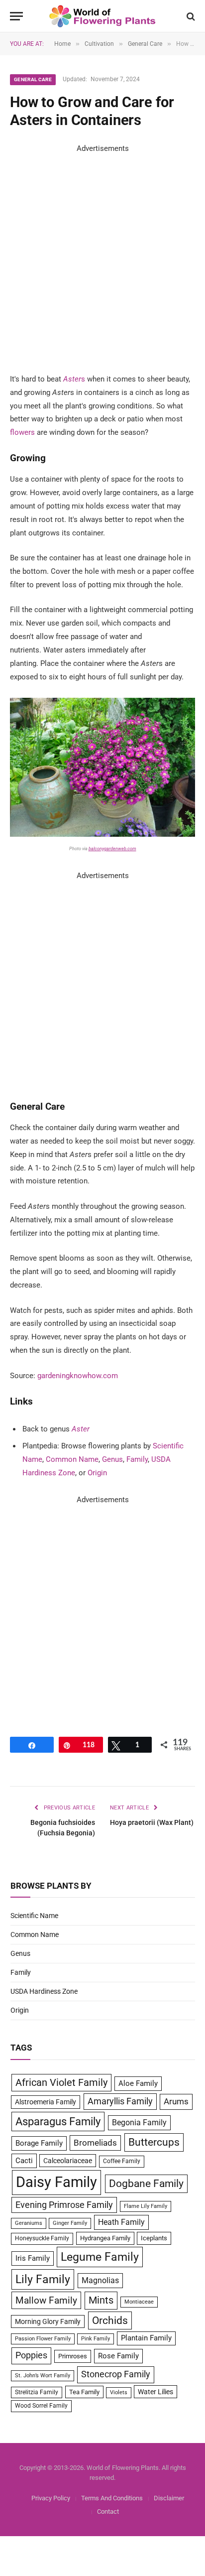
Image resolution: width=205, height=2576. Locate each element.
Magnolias (100, 2280)
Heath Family (121, 2222)
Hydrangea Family (105, 2238)
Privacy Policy (51, 2498)
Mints (101, 2300)
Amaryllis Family (120, 2101)
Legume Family (100, 2257)
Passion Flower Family (43, 2339)
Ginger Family (70, 2223)
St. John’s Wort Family (43, 2376)
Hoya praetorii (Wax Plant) (152, 1822)
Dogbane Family (146, 2184)
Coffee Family (122, 2161)
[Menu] (16, 16)
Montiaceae (139, 2302)
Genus (112, 1459)
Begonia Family (139, 2123)
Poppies (31, 2355)
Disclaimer (169, 2498)
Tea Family (84, 2392)
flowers (22, 432)
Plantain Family (146, 2338)
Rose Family (118, 2356)
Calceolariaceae (68, 2161)
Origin (97, 1473)
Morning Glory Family (48, 2321)
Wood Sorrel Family (41, 2406)
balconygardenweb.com (112, 849)
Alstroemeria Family (46, 2102)
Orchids (110, 2320)
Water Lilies (155, 2392)
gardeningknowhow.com (78, 1376)
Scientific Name (34, 1916)
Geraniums (29, 2223)
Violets (119, 2392)
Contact (108, 2512)
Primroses (73, 2356)
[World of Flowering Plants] (103, 16)
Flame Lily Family (146, 2206)
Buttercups (154, 2142)
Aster (72, 379)
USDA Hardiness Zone (44, 1991)
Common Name (72, 1459)
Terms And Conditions (112, 2498)
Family (137, 1459)
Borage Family (39, 2143)
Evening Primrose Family (64, 2205)
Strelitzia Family (37, 2392)
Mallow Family (46, 2300)
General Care (33, 79)
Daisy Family (56, 2182)
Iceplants (154, 2238)
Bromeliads (95, 2143)
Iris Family (33, 2258)
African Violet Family (61, 2083)
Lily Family (43, 2279)
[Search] (190, 16)
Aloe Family (138, 2083)
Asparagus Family (58, 2122)
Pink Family (96, 2339)
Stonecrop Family (116, 2374)
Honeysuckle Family (42, 2238)
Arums (176, 2101)
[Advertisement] (102, 258)
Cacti (24, 2161)
